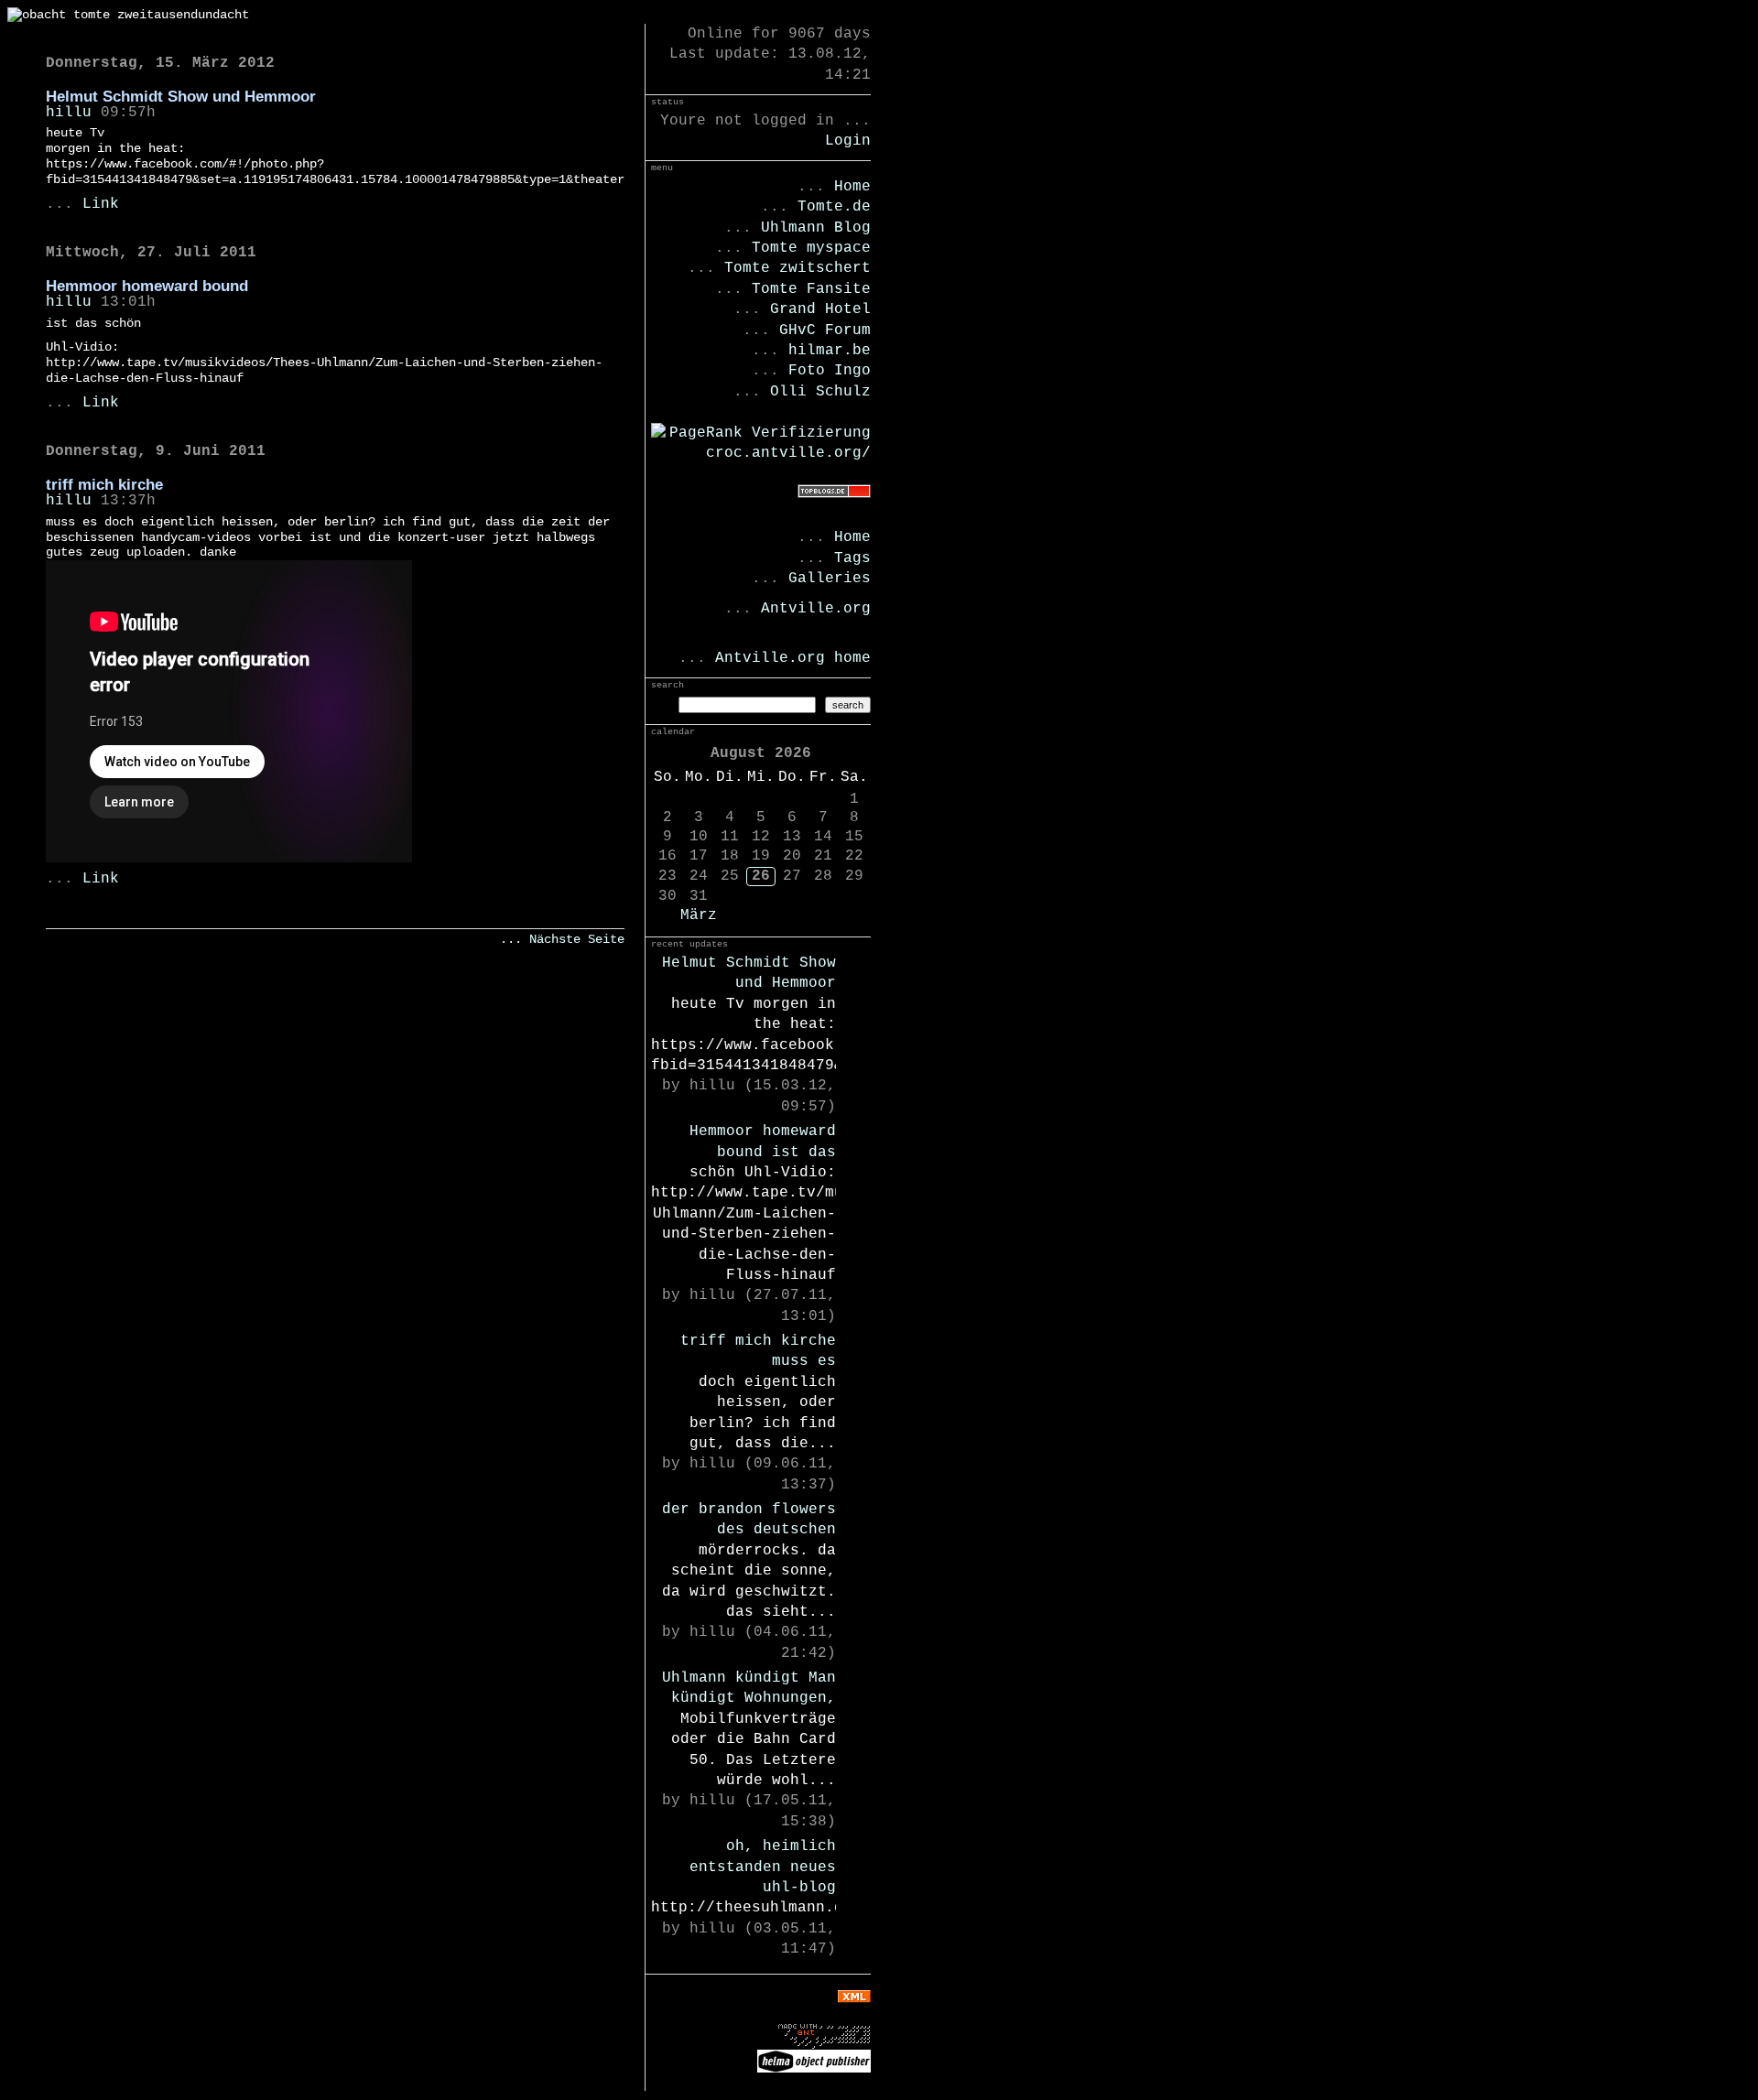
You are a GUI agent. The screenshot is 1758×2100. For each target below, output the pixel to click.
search (848, 705)
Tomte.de (834, 207)
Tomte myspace (811, 248)
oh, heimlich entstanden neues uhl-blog (763, 1867)
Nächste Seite (577, 939)
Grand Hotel (820, 309)
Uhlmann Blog (816, 228)
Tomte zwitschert (798, 268)
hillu (69, 113)
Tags (852, 558)
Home (852, 187)
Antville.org (816, 609)
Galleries (830, 579)
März (699, 915)
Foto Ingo (830, 371)
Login (848, 141)
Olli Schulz (820, 392)
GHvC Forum (825, 330)
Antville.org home (793, 658)
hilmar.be (830, 351)
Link (101, 204)
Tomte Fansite (811, 289)
